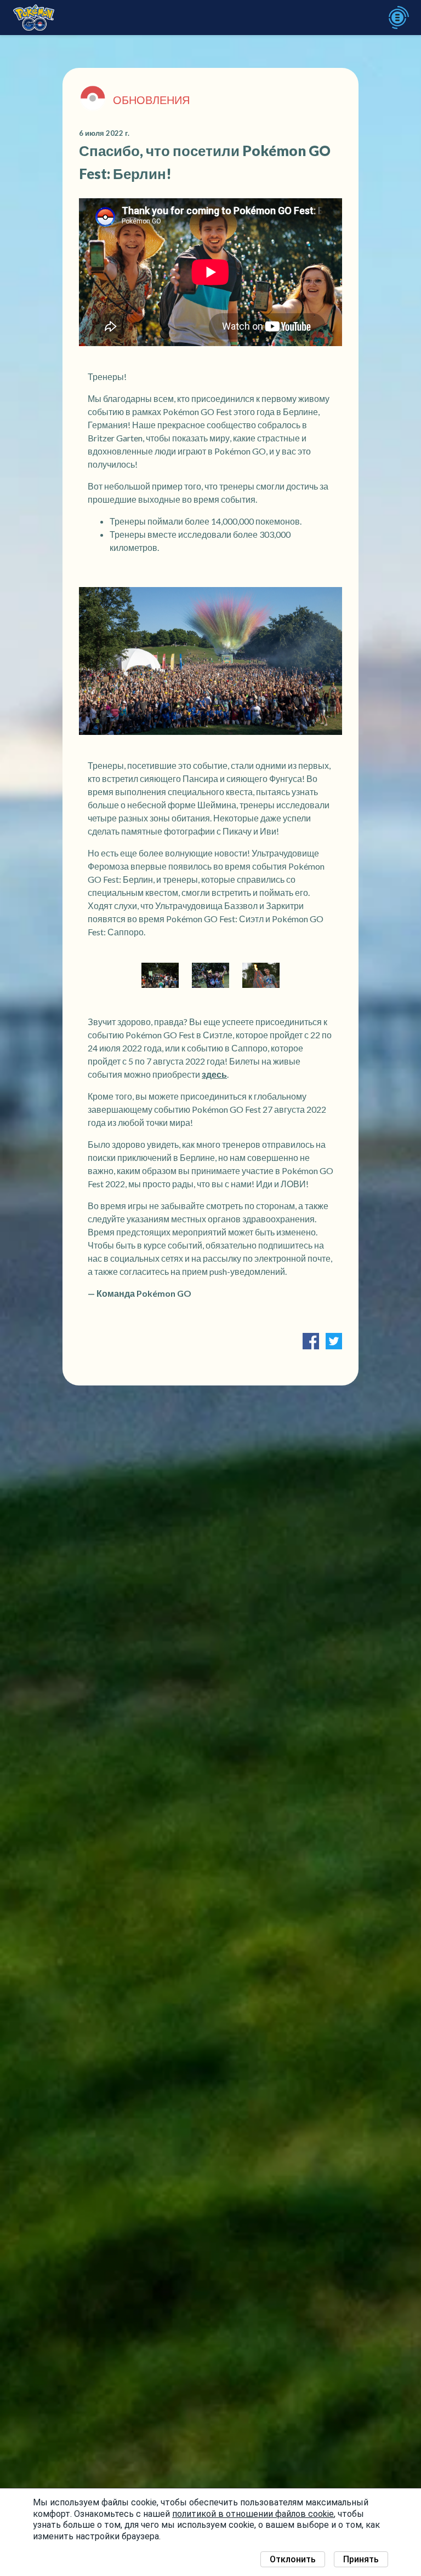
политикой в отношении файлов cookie (253, 2514)
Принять (361, 2559)
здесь (214, 1074)
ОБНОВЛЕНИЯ (151, 100)
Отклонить (293, 2559)
